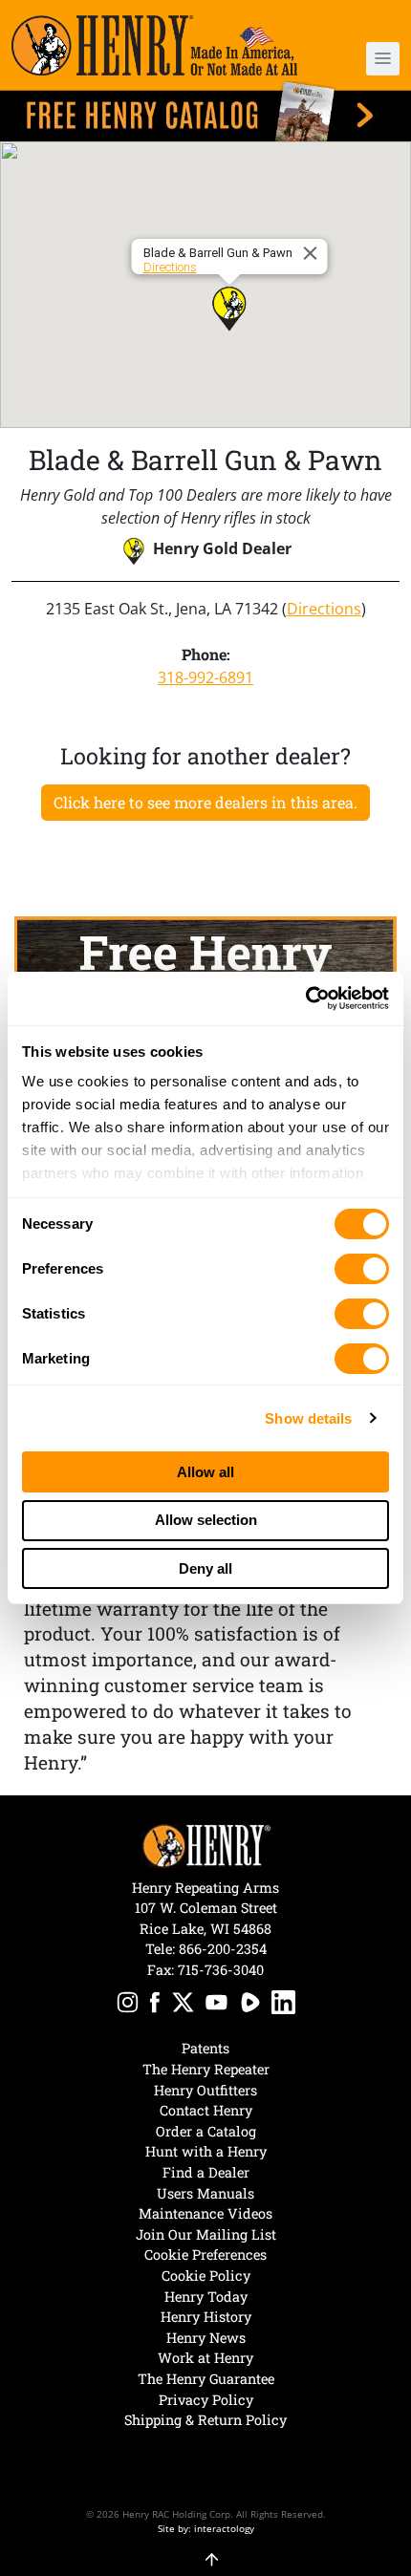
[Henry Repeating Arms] (154, 45)
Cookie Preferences (205, 2254)
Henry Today (206, 2297)
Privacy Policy (206, 2400)
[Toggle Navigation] (383, 59)
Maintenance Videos (205, 2213)
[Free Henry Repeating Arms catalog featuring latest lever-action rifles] (205, 111)
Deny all (205, 1568)
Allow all (205, 1472)
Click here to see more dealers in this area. (205, 802)
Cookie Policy (206, 2275)
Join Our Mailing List (206, 2234)
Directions (170, 267)
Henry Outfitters (205, 2090)
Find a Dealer (206, 2172)
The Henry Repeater (206, 2069)
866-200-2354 (223, 1949)
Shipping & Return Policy (205, 2420)
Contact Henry (206, 2110)
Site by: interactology (206, 2528)
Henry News (206, 2338)
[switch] (362, 1269)
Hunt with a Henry (206, 2151)
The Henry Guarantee (206, 2379)
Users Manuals (205, 2193)
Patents (205, 2048)
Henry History (206, 2317)
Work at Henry (205, 2358)
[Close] (314, 253)
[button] (368, 59)
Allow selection (206, 1520)
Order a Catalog (206, 2131)
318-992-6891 (205, 677)
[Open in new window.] (128, 2005)
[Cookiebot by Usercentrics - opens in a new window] (305, 998)
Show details (308, 1418)
